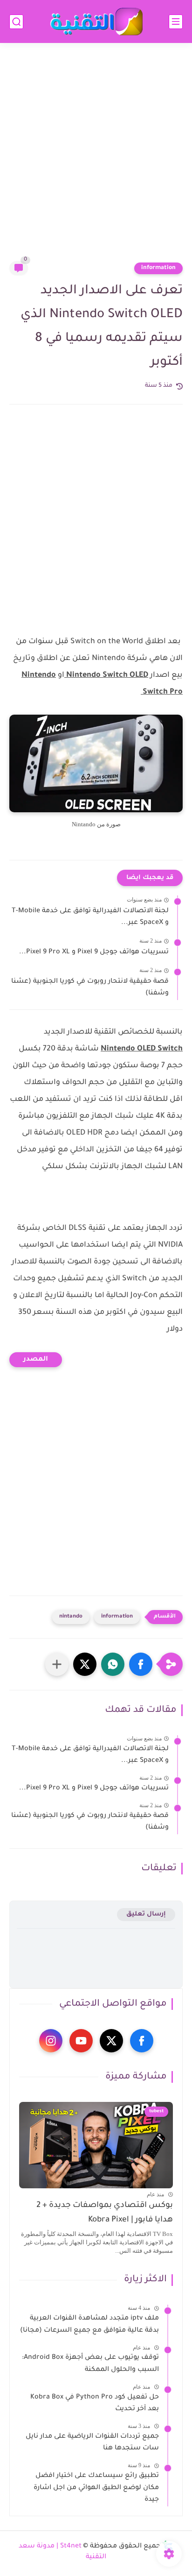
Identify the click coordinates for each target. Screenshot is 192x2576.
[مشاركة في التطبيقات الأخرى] (57, 1664)
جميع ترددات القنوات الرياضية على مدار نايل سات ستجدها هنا (92, 2443)
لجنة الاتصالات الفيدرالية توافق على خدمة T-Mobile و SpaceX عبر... (90, 917)
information (158, 268)
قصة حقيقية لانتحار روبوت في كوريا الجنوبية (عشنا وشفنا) (90, 988)
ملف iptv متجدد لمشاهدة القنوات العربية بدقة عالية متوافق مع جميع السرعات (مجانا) (89, 2325)
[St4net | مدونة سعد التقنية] (96, 22)
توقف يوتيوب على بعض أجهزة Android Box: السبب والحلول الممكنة (90, 2364)
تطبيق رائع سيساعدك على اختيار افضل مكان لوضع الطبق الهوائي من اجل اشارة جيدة (96, 2488)
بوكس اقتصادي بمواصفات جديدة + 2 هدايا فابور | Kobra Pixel (105, 2213)
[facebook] (142, 2041)
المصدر (36, 1360)
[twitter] (111, 2041)
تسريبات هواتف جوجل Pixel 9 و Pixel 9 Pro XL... (94, 952)
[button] (141, 1664)
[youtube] (81, 2041)
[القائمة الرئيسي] (176, 22)
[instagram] (51, 2041)
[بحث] (16, 22)
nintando (71, 1617)
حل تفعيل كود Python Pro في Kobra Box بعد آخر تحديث (95, 2404)
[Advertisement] (96, 158)
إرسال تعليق (146, 1914)
